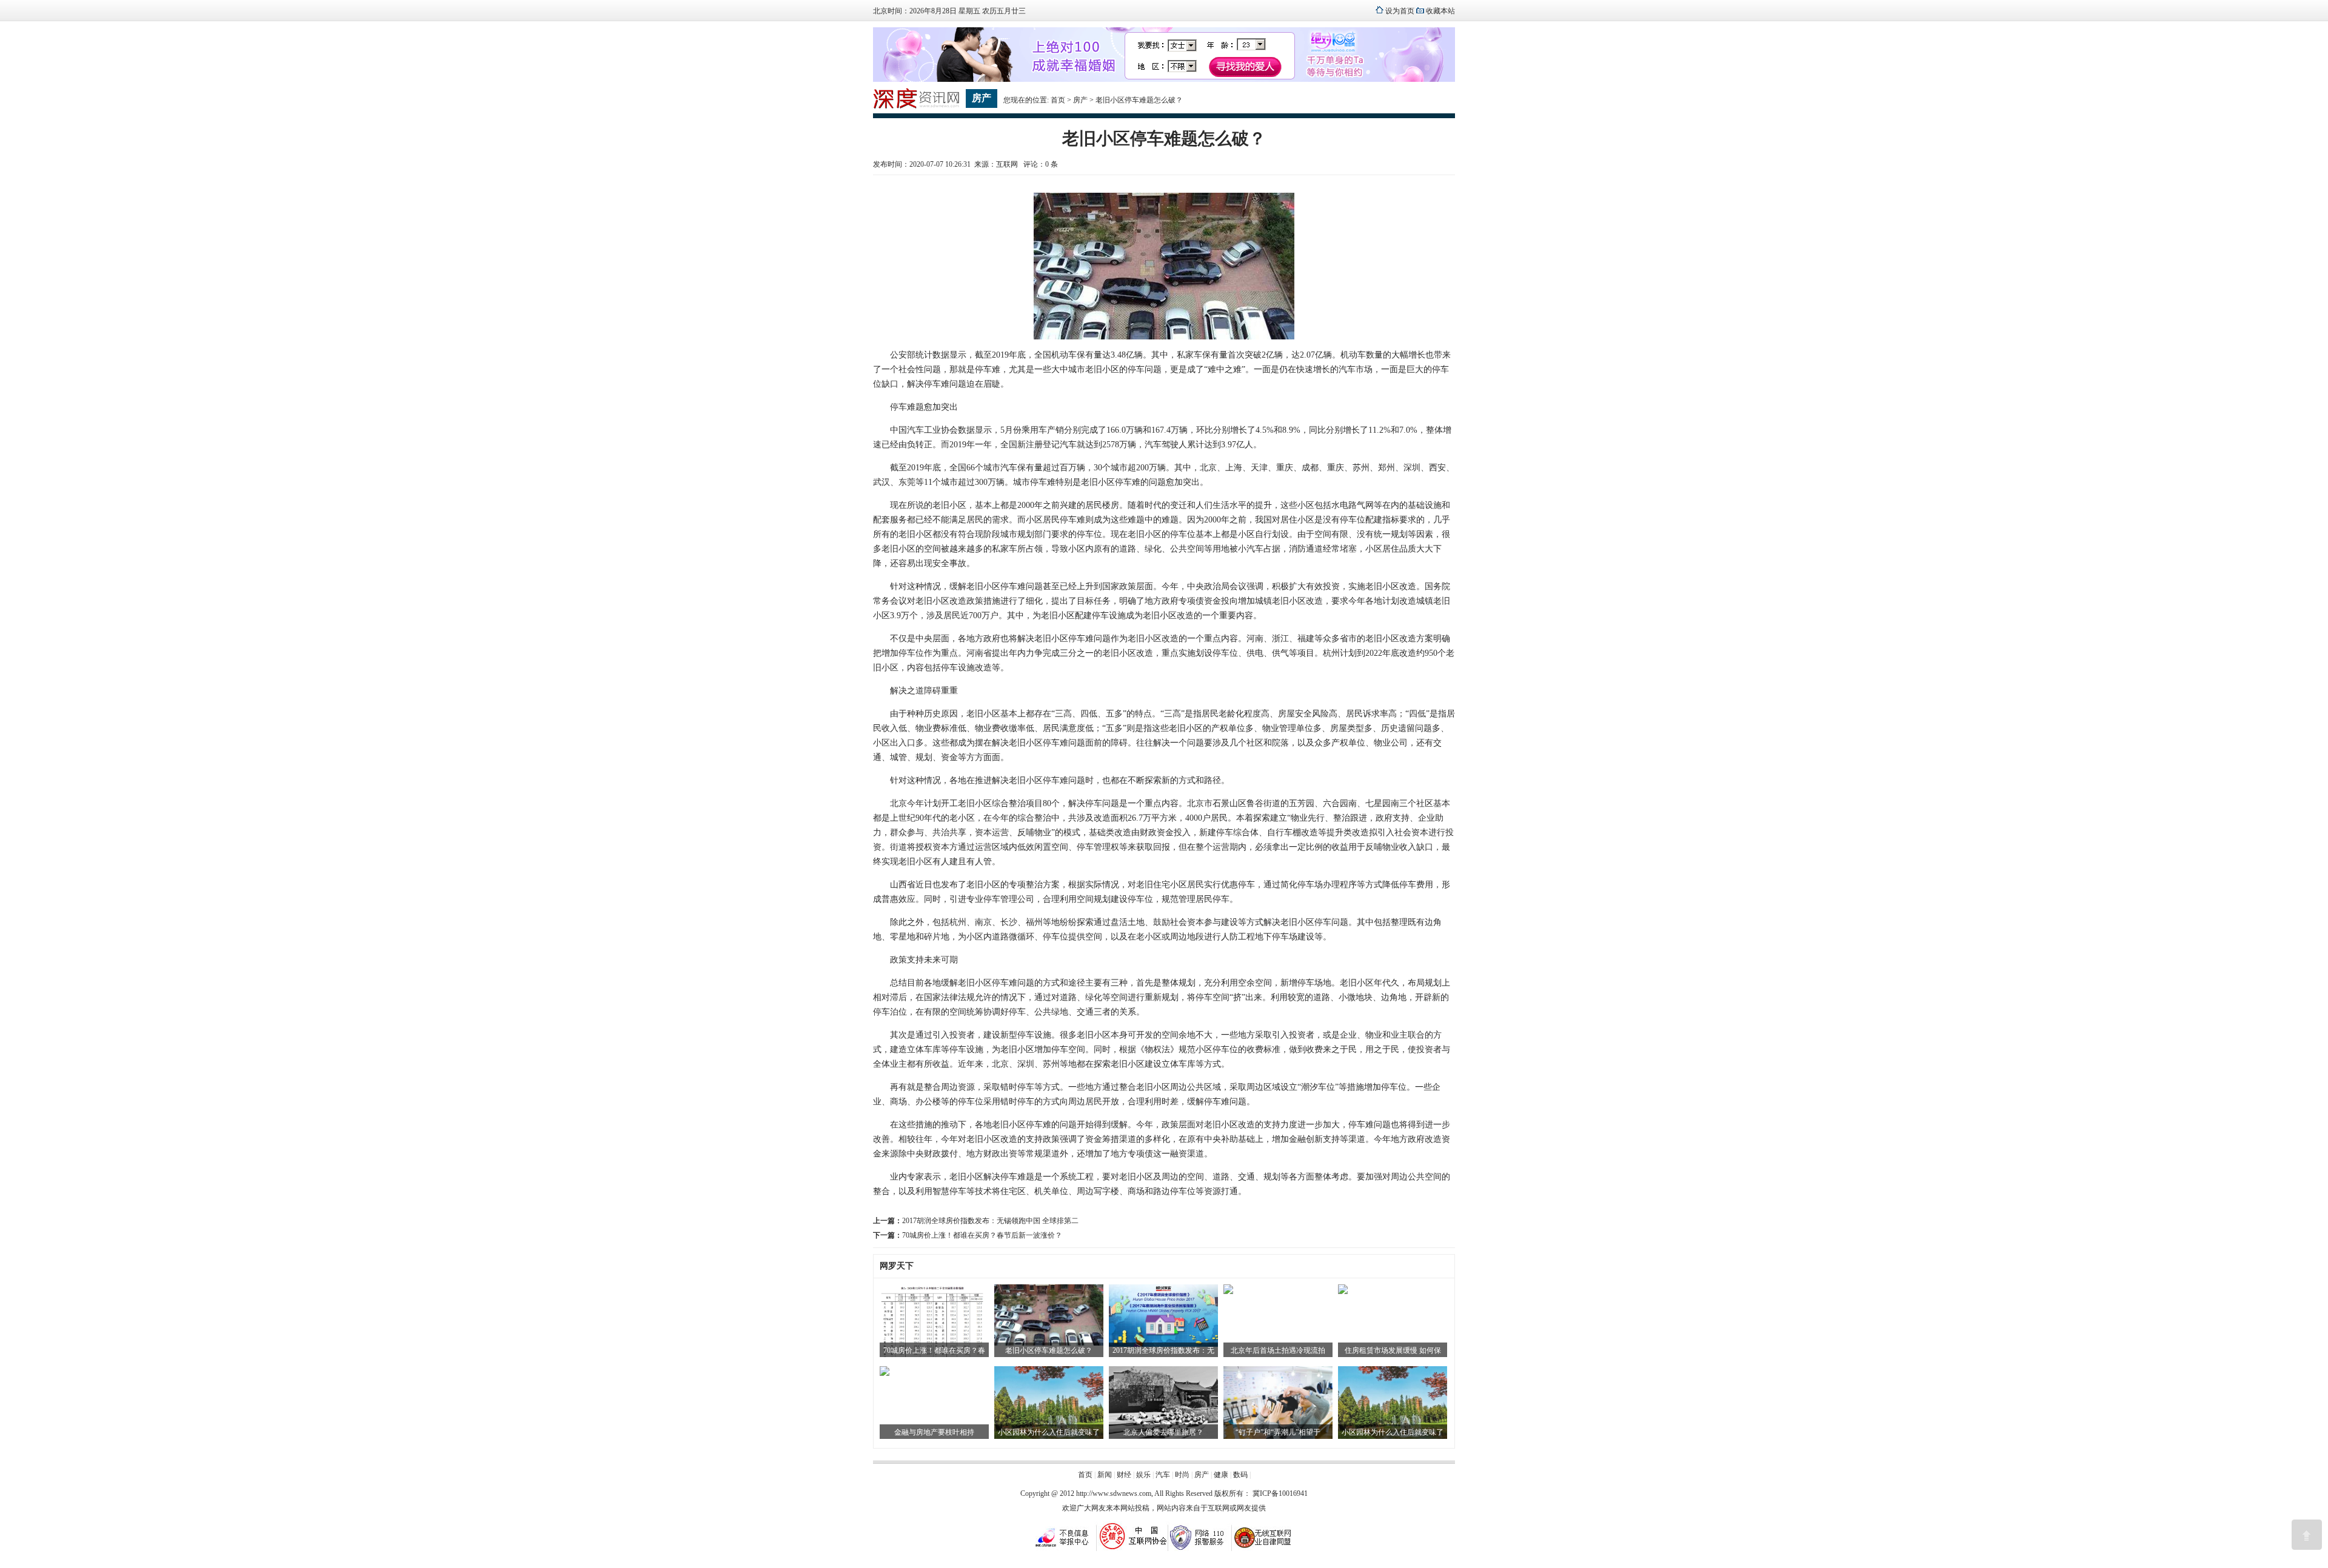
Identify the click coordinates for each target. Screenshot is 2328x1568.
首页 (1058, 100)
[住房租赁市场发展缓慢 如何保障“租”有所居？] (1343, 1292)
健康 (1221, 1475)
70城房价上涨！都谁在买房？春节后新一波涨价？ (982, 1235)
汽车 (1163, 1475)
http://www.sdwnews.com (1114, 1493)
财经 (1124, 1475)
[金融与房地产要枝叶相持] (885, 1373)
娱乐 (1143, 1475)
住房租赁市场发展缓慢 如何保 (1393, 1350)
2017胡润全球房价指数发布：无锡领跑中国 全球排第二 (990, 1221)
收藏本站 (1440, 11)
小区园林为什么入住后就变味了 (1049, 1432)
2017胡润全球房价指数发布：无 (1163, 1350)
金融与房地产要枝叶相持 (934, 1432)
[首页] (916, 107)
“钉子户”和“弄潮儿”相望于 (1278, 1432)
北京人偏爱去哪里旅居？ (1163, 1432)
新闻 (1105, 1475)
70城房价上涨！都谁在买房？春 (934, 1350)
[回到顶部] (2307, 1535)
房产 (1080, 100)
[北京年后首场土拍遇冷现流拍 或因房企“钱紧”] (1228, 1292)
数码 (1240, 1475)
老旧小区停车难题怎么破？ (1049, 1350)
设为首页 (1400, 11)
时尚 (1182, 1475)
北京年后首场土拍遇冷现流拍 (1278, 1350)
